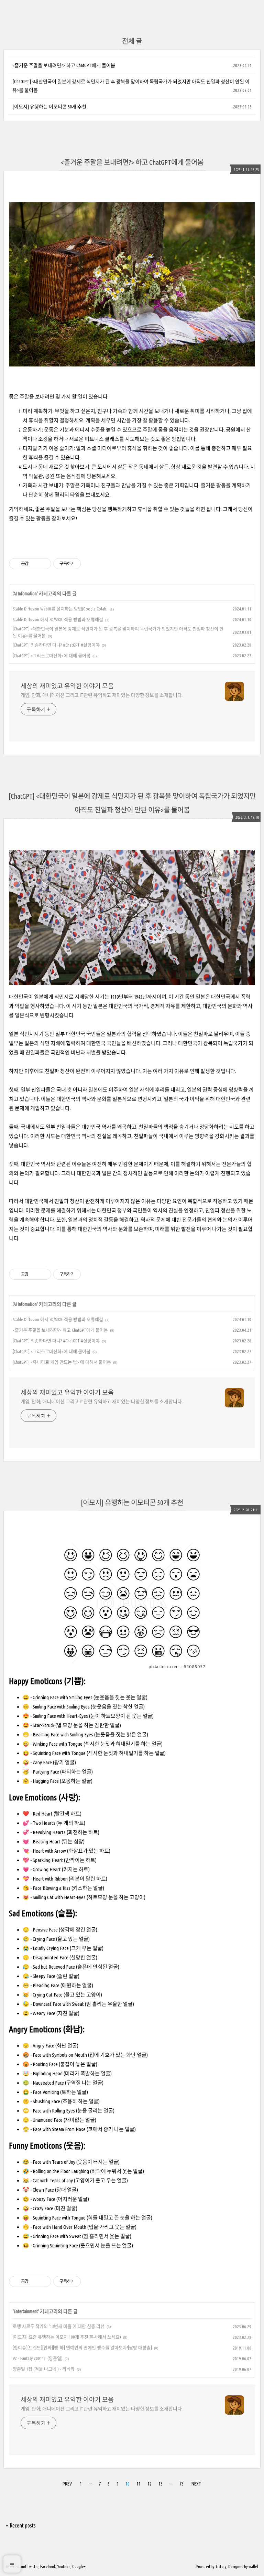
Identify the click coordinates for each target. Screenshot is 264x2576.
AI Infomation (25, 594)
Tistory (221, 2567)
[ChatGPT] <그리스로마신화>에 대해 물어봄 (52, 656)
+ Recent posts (21, 2525)
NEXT (196, 2483)
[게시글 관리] (43, 564)
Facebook (48, 2567)
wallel (253, 2567)
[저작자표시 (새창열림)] (84, 564)
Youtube (64, 2567)
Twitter (33, 2567)
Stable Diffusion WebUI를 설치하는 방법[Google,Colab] (60, 609)
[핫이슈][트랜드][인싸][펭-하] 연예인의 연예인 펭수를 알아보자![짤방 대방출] (82, 2348)
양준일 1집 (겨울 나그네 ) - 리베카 (44, 2369)
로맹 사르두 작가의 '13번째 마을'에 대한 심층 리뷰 (59, 2326)
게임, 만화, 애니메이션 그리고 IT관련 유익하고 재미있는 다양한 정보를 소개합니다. (102, 695)
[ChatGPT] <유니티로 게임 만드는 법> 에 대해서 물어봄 (62, 1362)
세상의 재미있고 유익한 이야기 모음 (67, 686)
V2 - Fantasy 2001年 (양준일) (38, 2358)
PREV (66, 2483)
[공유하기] (35, 564)
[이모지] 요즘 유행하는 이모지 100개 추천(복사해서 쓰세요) (67, 2337)
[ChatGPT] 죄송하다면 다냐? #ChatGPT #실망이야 (56, 645)
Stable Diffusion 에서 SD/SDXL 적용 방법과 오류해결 (58, 619)
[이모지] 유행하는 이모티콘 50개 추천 (49, 107)
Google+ (79, 2567)
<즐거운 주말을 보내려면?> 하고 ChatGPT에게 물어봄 (64, 65)
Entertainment (26, 2311)
